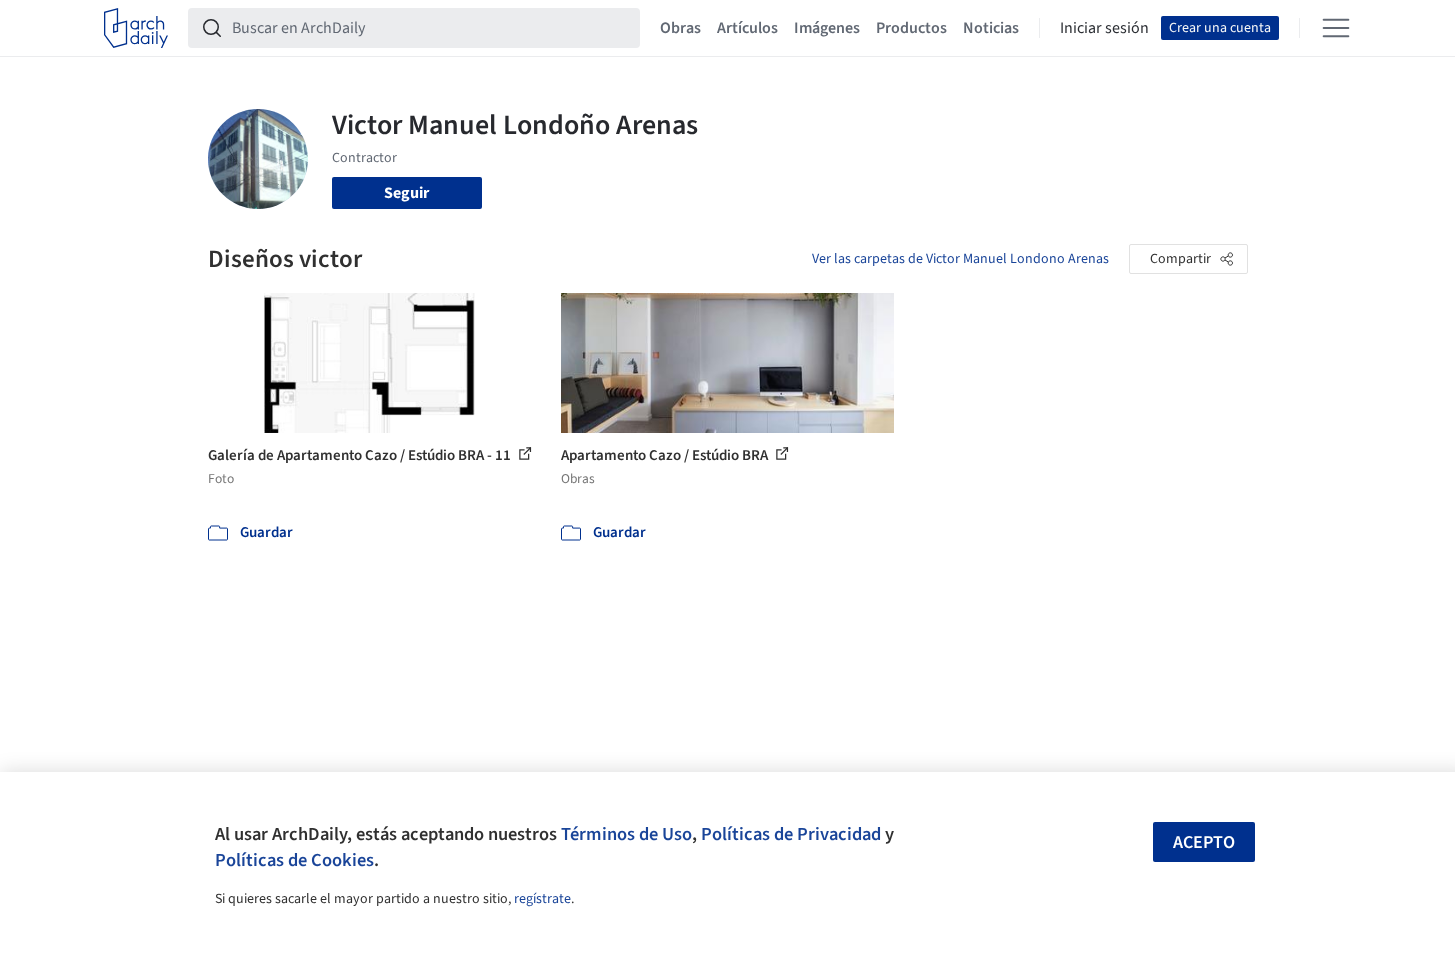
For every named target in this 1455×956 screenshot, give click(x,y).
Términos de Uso (626, 834)
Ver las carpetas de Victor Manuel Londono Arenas (960, 259)
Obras (680, 28)
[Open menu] (1336, 28)
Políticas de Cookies (294, 860)
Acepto (1204, 842)
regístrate (542, 899)
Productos (911, 28)
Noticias (991, 28)
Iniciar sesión (1104, 28)
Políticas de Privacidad (791, 834)
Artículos (747, 28)
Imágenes (827, 28)
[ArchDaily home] (136, 28)
